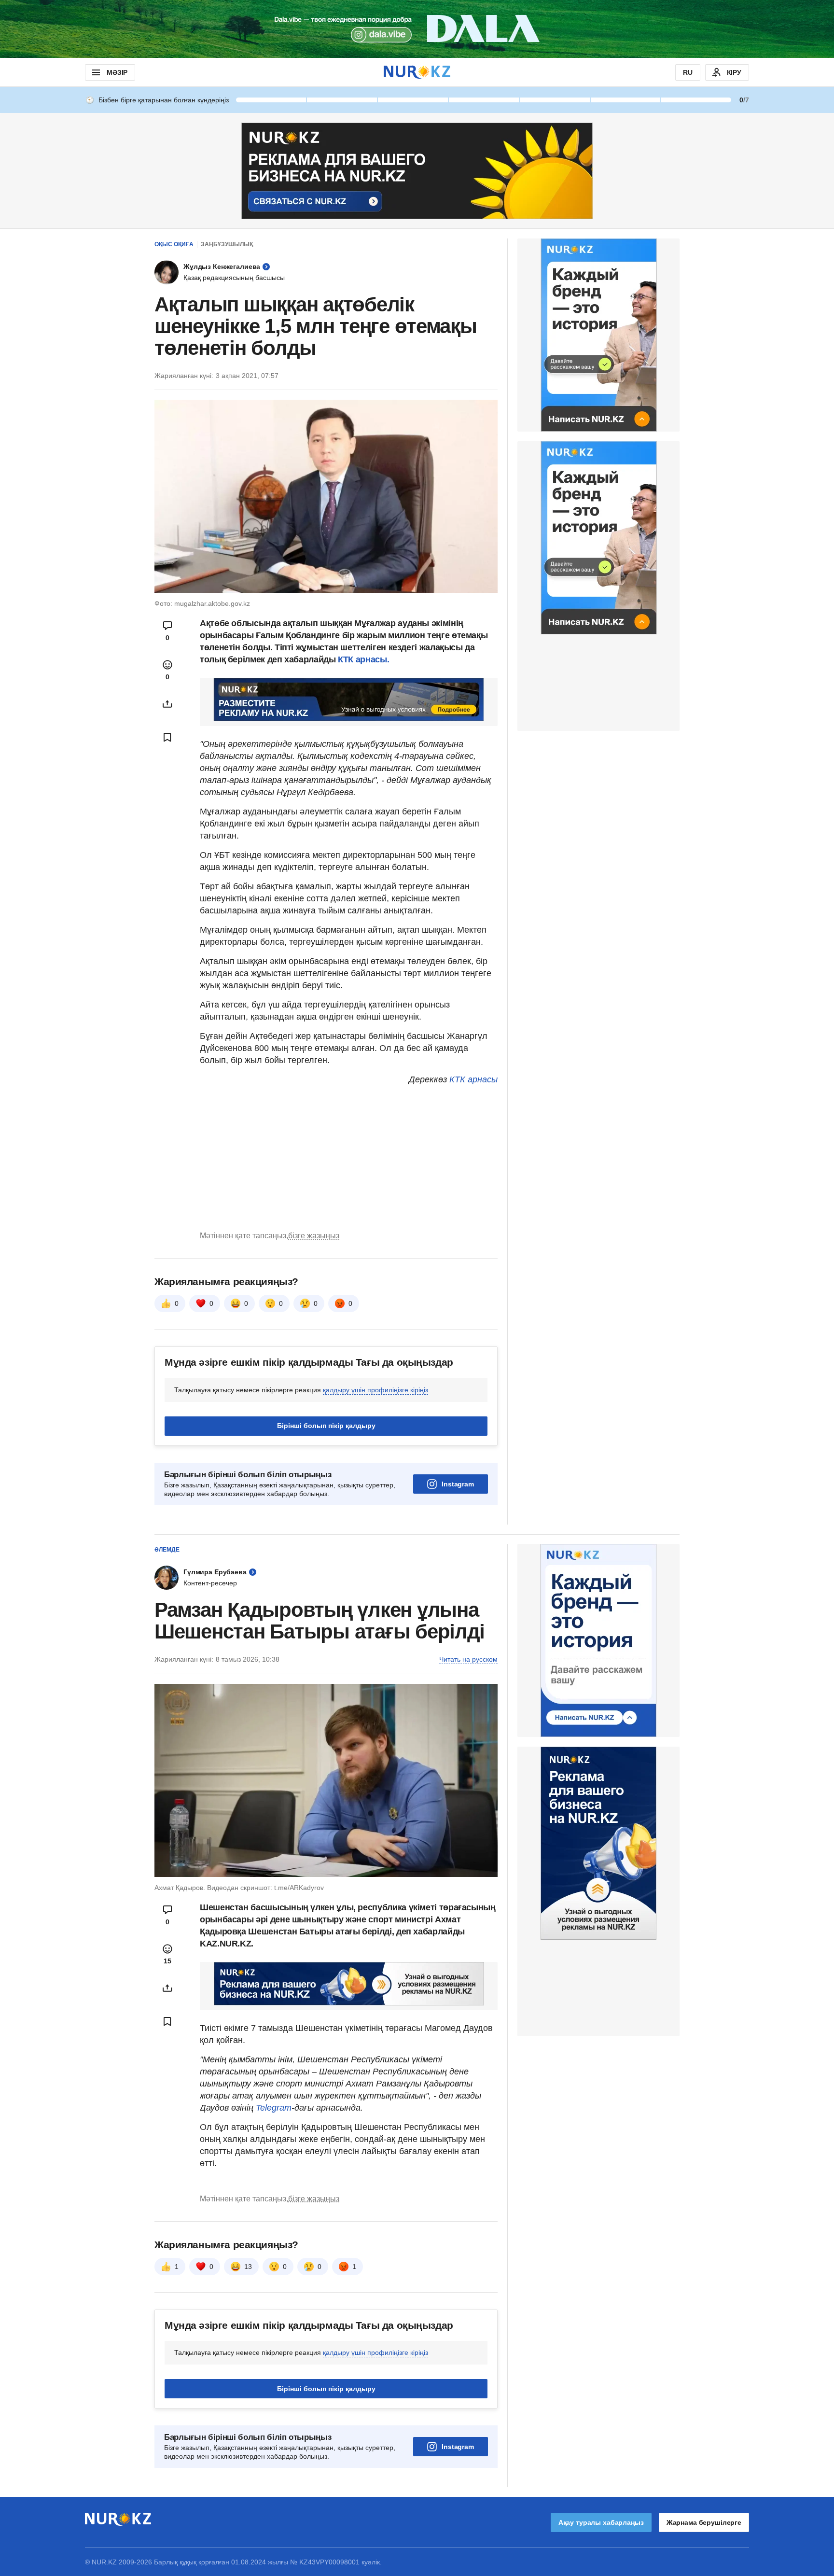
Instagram (458, 1484)
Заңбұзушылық (227, 244)
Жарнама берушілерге (704, 2522)
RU (688, 72)
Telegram (274, 2108)
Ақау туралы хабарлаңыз (601, 2522)
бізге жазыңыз (314, 1236)
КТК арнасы (473, 1079)
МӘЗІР (117, 72)
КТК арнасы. (363, 659)
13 (248, 2267)
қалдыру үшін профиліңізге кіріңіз (375, 1390)
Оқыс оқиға (174, 244)
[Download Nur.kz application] (417, 29)
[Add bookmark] (167, 737)
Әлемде (167, 1550)
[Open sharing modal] (167, 704)
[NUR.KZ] (417, 72)
